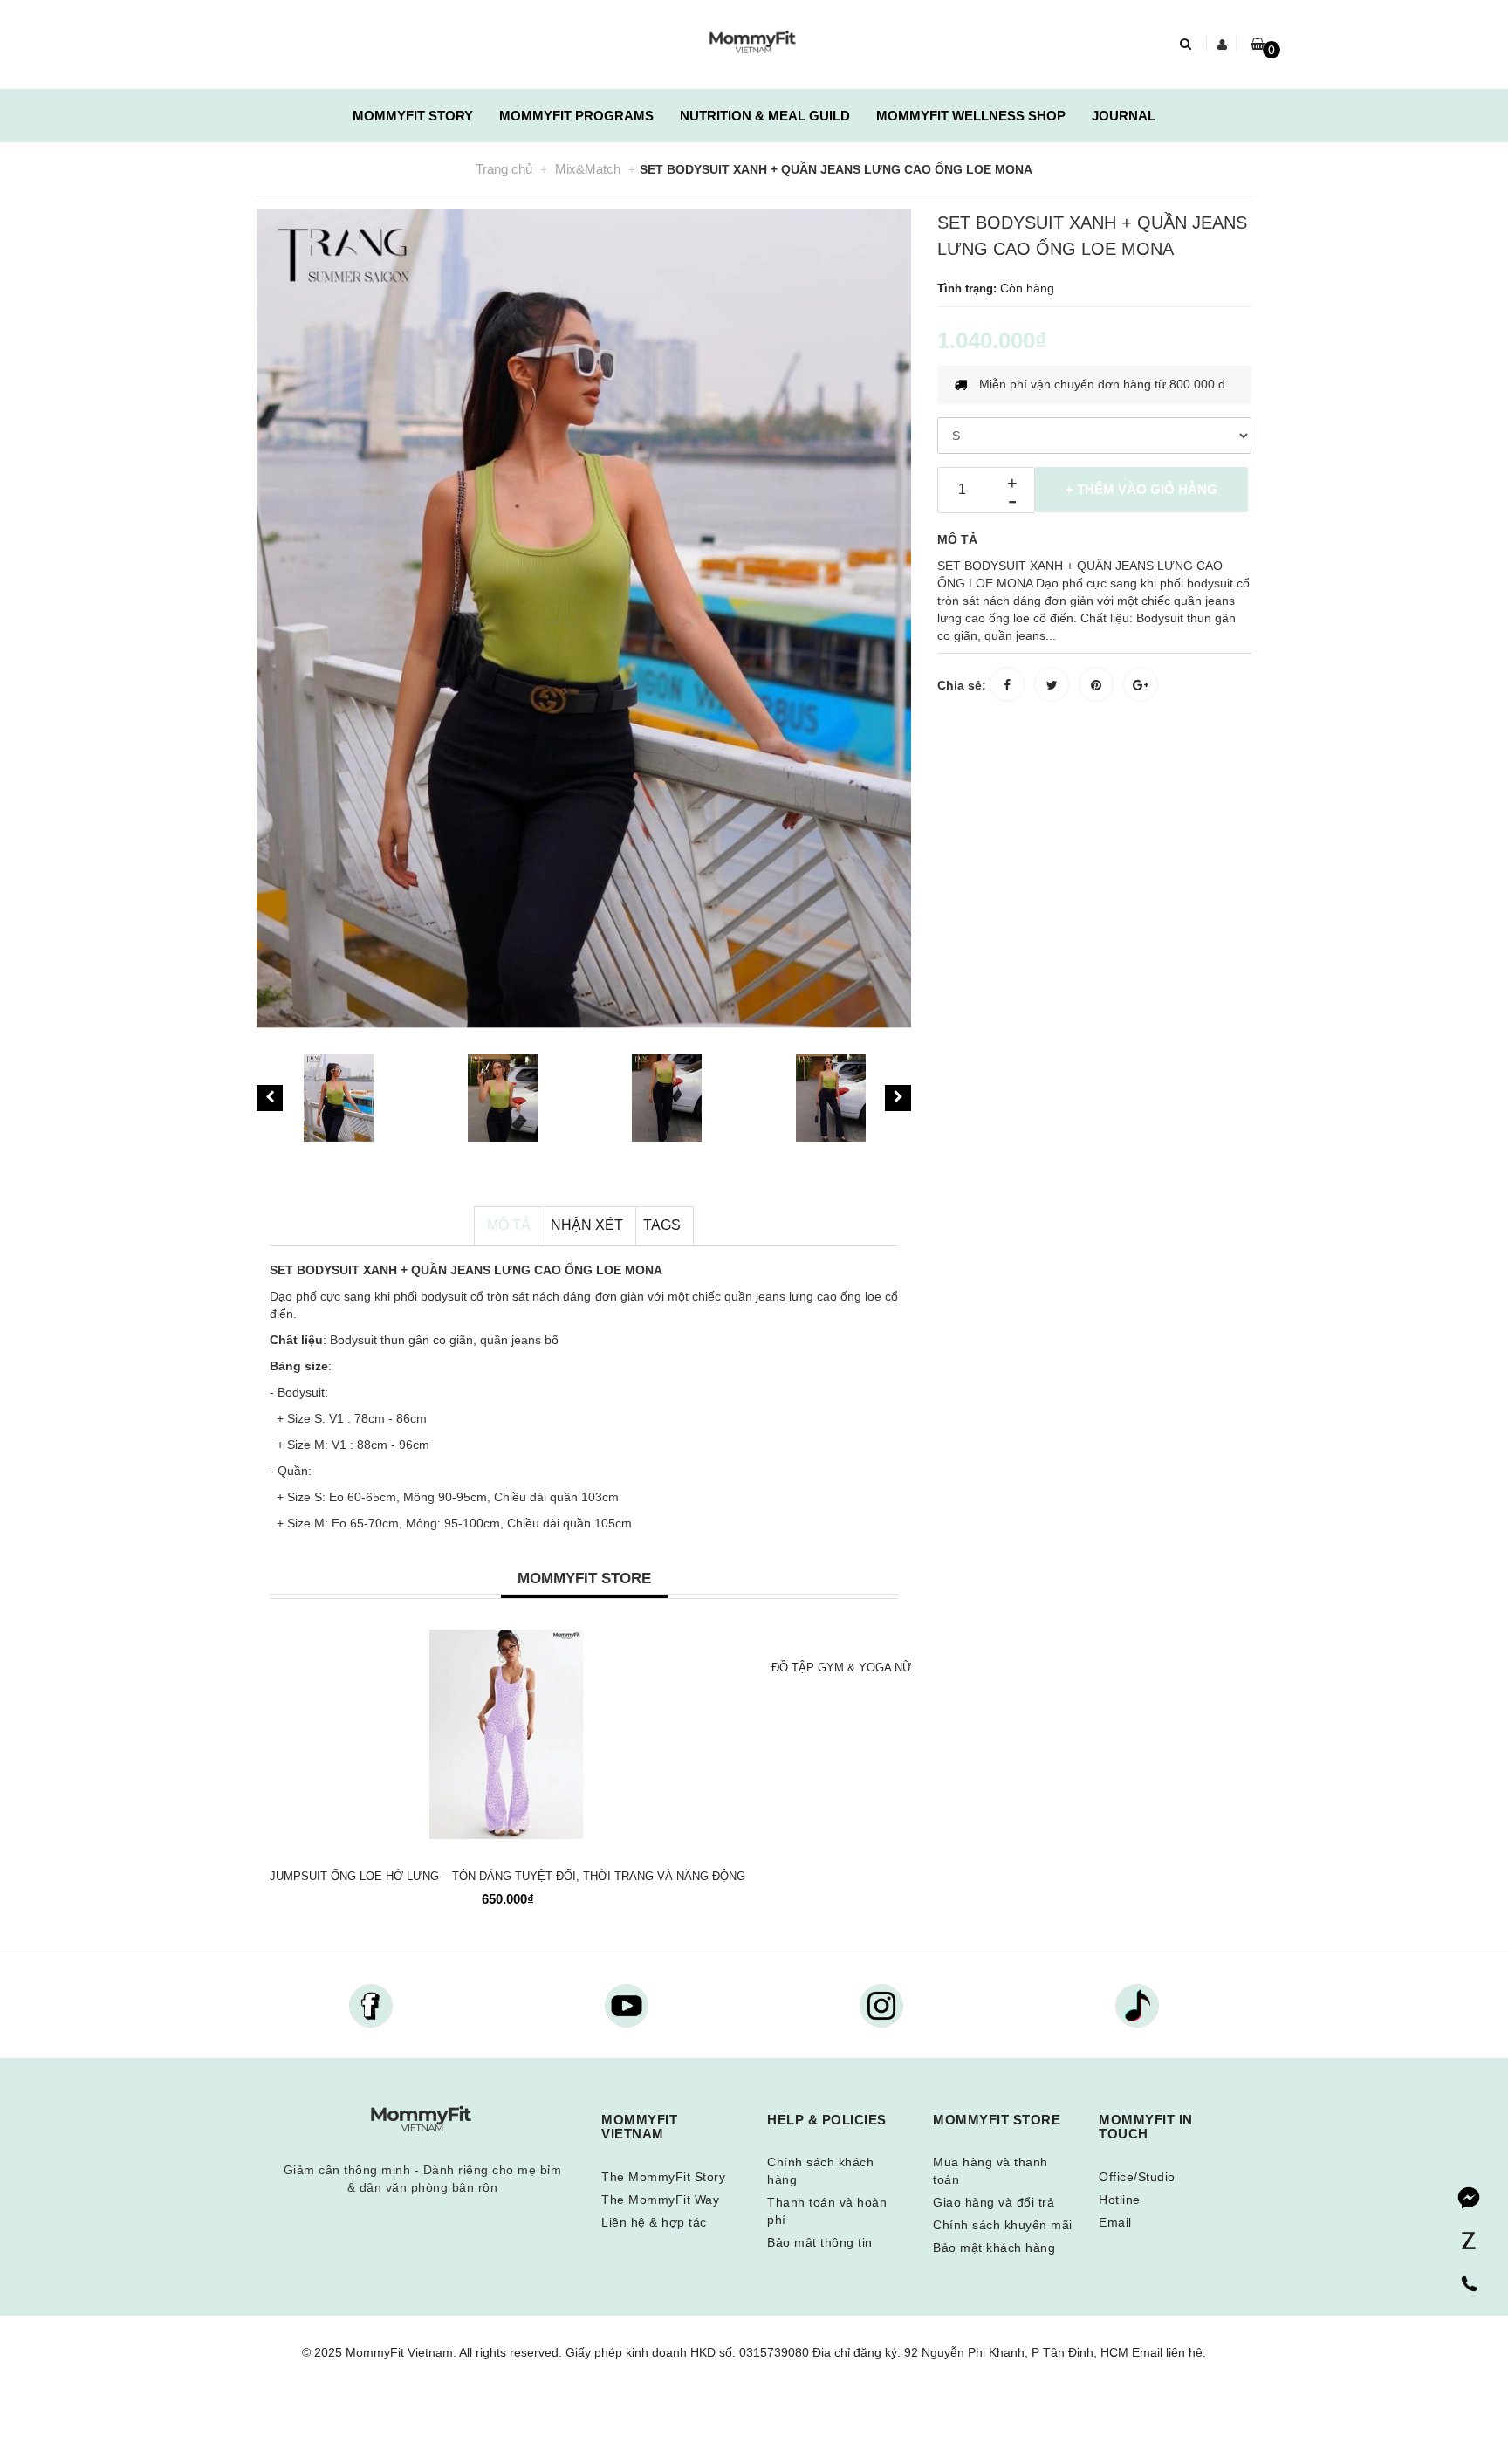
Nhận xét (587, 1225)
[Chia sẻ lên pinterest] (1096, 684)
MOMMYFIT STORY (413, 116)
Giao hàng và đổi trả (994, 2202)
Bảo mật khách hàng (994, 2248)
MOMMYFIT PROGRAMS (576, 116)
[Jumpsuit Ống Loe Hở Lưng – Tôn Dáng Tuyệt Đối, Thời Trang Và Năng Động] (507, 1734)
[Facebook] (1469, 2198)
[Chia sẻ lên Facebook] (1007, 684)
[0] (1258, 44)
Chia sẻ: (962, 685)
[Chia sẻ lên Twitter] (1052, 684)
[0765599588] (1469, 2285)
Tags (662, 1225)
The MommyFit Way (660, 2200)
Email (1115, 2222)
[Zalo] (1469, 2241)
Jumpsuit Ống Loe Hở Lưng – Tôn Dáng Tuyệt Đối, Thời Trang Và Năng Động (507, 1876)
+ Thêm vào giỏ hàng (1141, 489)
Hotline (1120, 2200)
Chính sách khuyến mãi (1003, 2225)
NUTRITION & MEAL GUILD (765, 116)
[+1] (1141, 684)
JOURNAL (1124, 116)
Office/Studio (1137, 2177)
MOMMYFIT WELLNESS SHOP (971, 116)
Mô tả (509, 1225)
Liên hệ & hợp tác (654, 2222)
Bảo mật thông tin (820, 2242)
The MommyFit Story (663, 2177)
